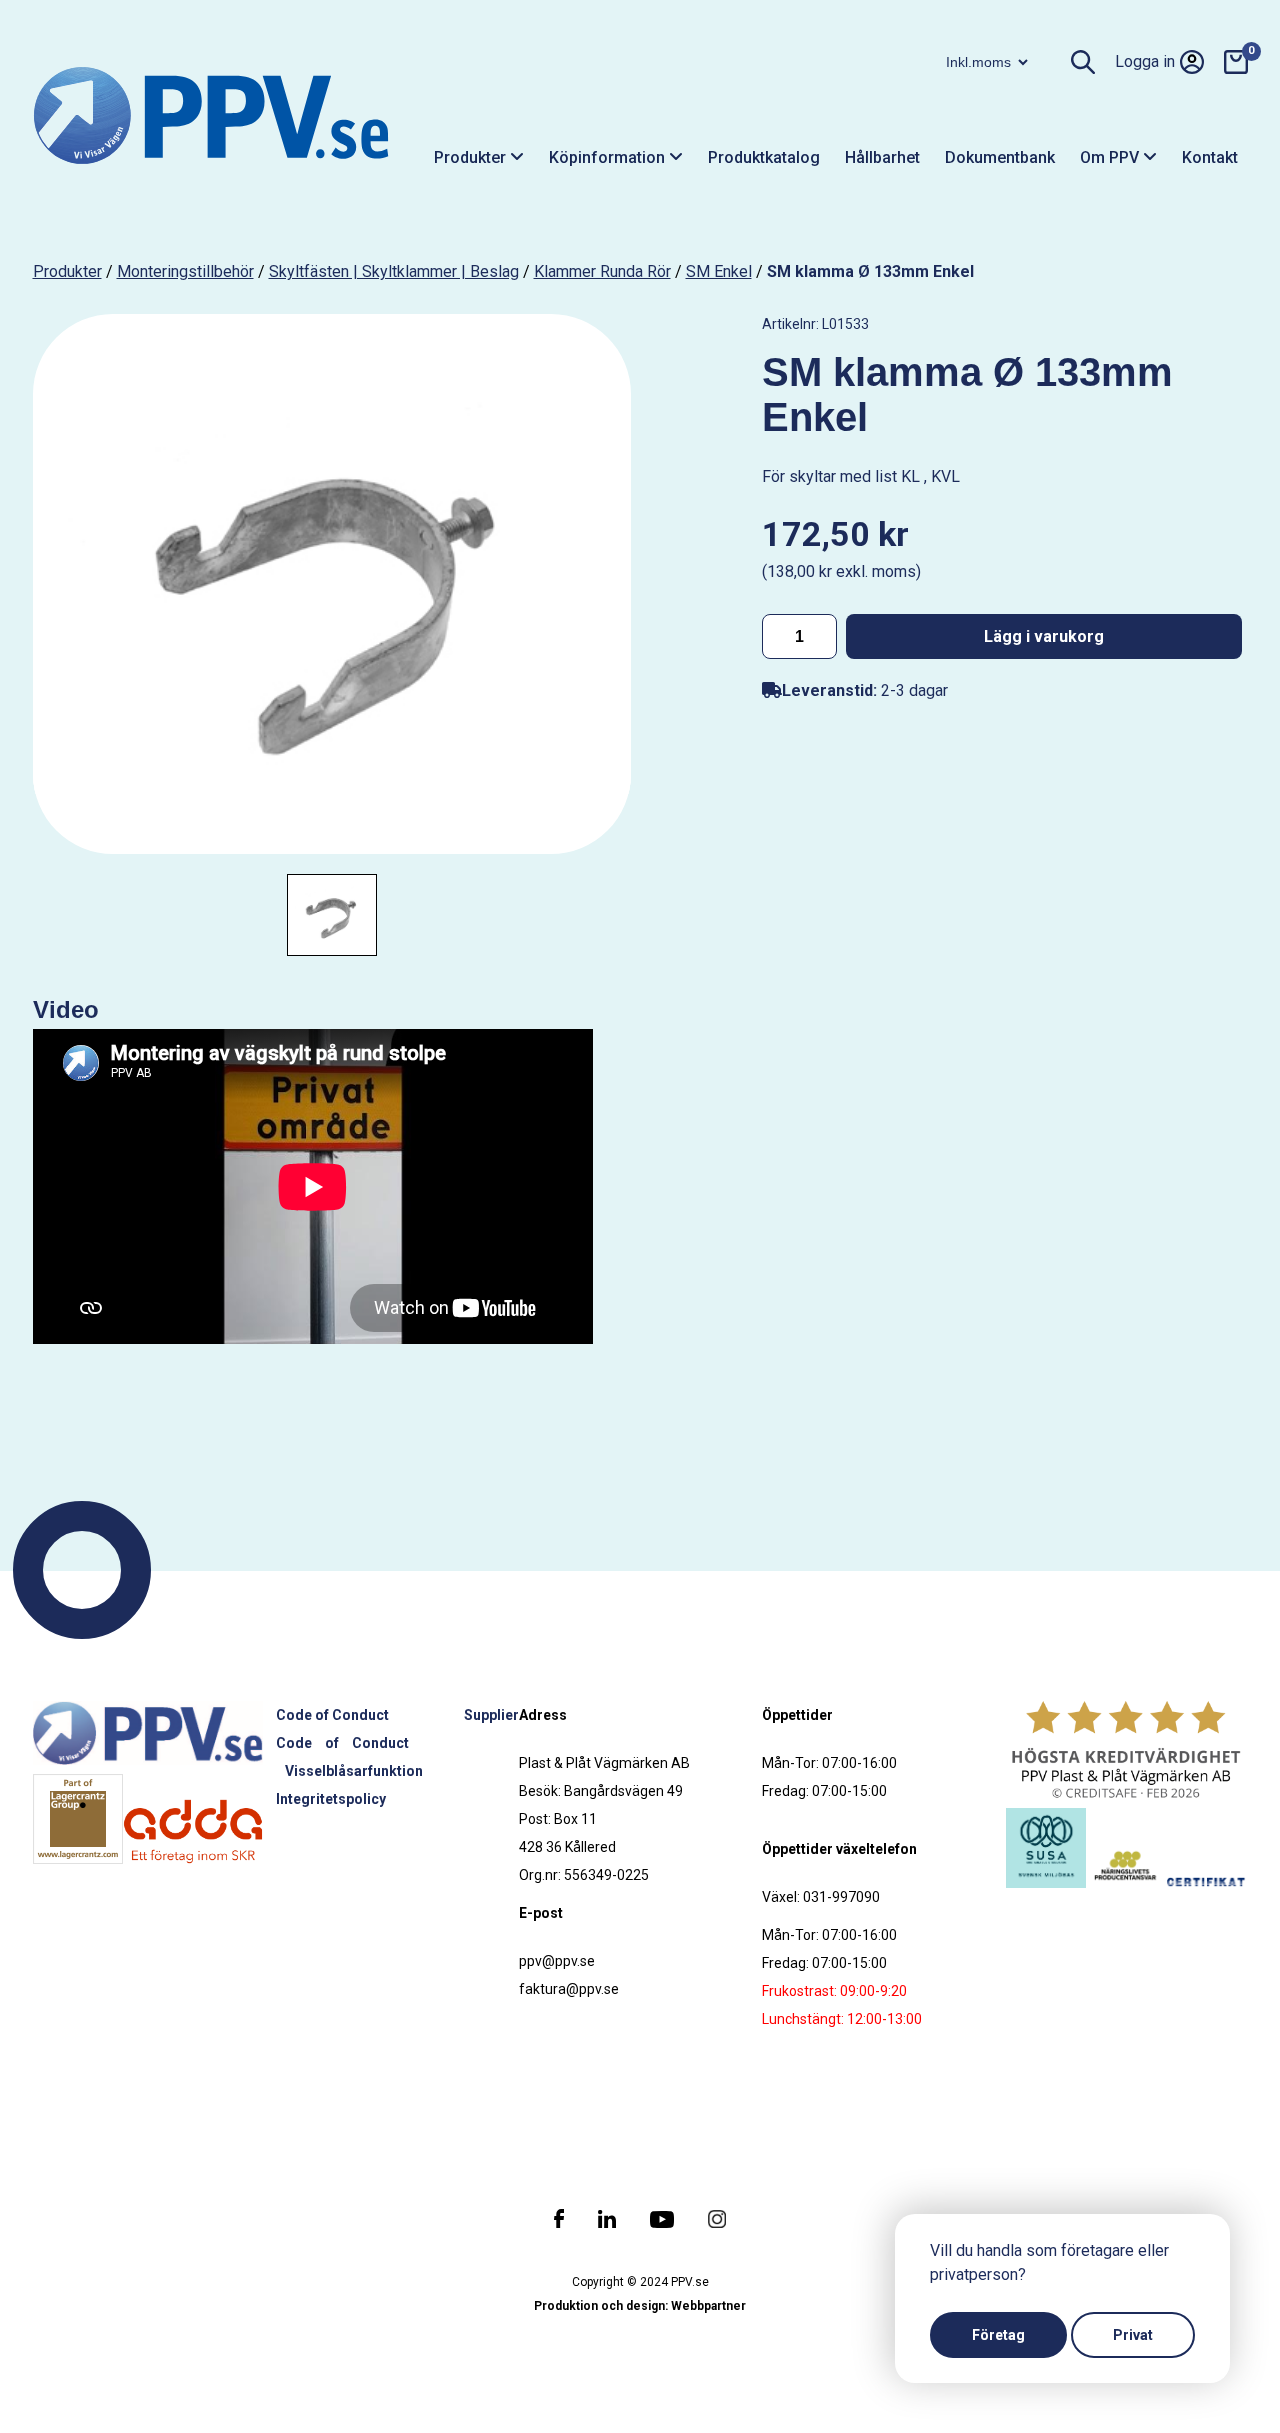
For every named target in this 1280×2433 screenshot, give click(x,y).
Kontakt (1210, 157)
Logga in (1145, 61)
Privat (1133, 2335)
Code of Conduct (332, 1715)
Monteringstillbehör (185, 271)
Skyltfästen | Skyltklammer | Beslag (394, 271)
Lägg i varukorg (1044, 636)
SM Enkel (719, 271)
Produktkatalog (764, 157)
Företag (998, 2335)
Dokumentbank (1000, 157)
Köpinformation (609, 157)
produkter (67, 271)
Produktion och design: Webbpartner (640, 2306)
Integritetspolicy (331, 1799)
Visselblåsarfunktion (354, 1771)
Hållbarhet (882, 157)
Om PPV (1111, 157)
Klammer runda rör (602, 271)
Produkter (472, 157)
